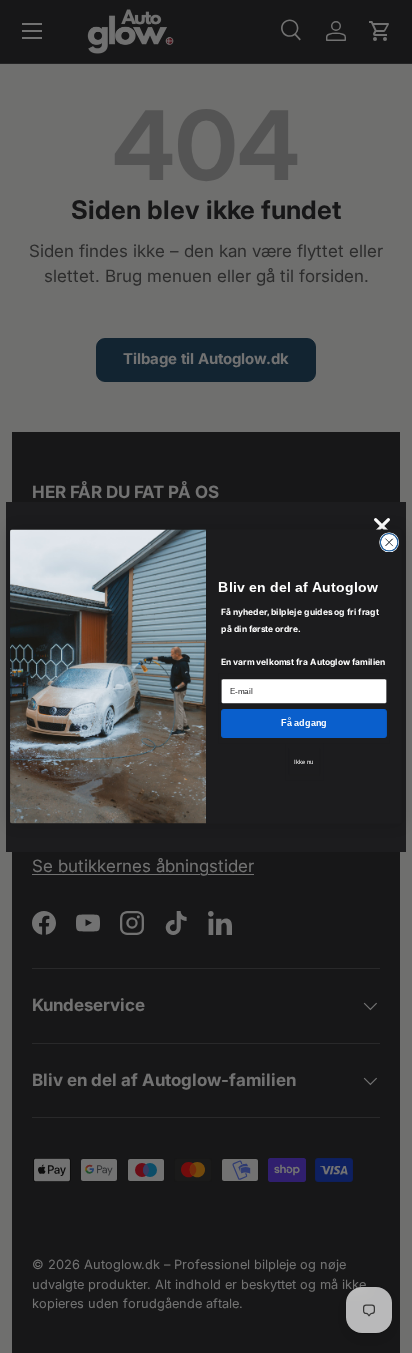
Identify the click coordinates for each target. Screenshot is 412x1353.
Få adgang (303, 723)
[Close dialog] (389, 543)
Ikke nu (304, 761)
